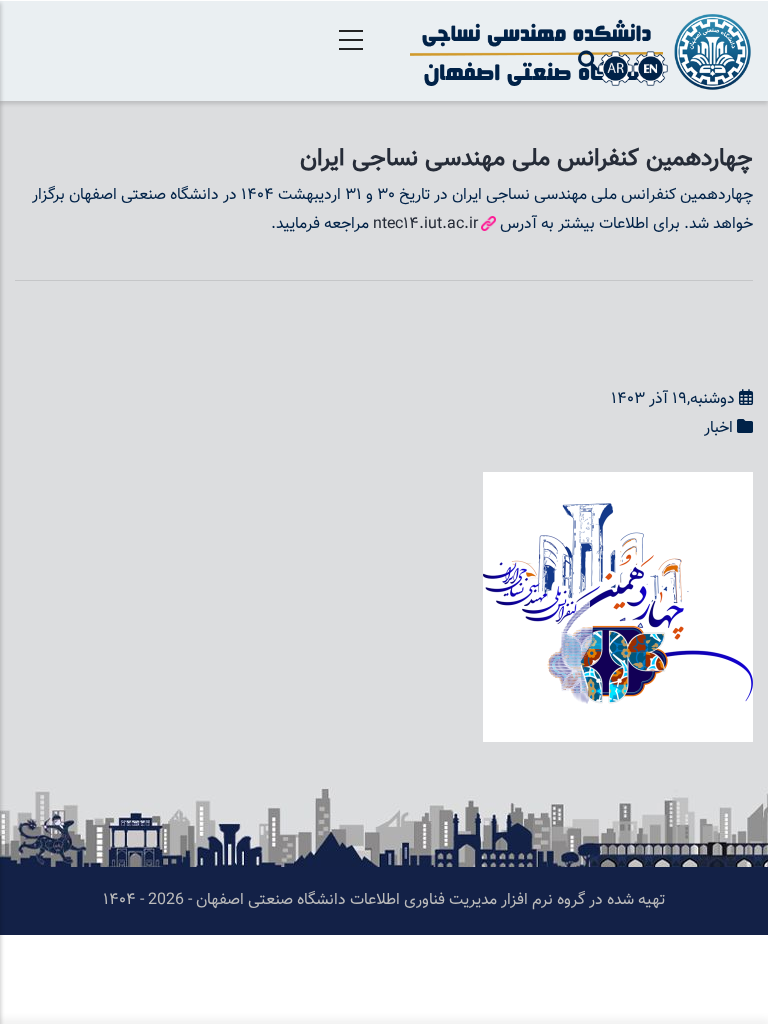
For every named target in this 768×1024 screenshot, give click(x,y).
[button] (618, 485)
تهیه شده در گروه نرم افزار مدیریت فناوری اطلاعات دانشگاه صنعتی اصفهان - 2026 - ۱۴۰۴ (384, 900)
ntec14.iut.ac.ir (425, 224)
